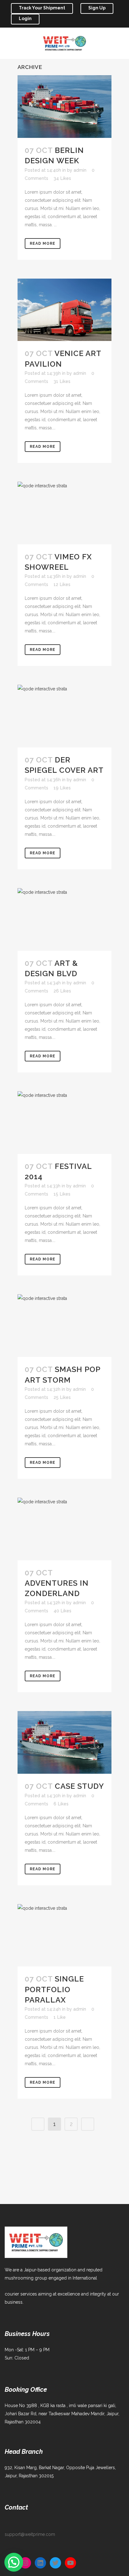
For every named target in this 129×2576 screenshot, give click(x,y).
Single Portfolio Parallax (54, 1989)
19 (62, 788)
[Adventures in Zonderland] (64, 1529)
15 (62, 1194)
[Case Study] (64, 1742)
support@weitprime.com (30, 2534)
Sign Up (97, 8)
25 (62, 1397)
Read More (43, 243)
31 (62, 381)
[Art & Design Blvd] (64, 919)
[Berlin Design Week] (64, 107)
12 (62, 584)
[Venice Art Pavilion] (64, 310)
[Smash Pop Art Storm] (64, 1326)
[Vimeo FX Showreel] (64, 513)
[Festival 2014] (64, 1123)
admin (80, 170)
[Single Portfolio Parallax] (64, 1935)
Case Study (79, 1786)
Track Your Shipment (42, 8)
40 (62, 1611)
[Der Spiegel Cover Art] (64, 716)
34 (62, 178)
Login (25, 18)
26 (62, 991)
